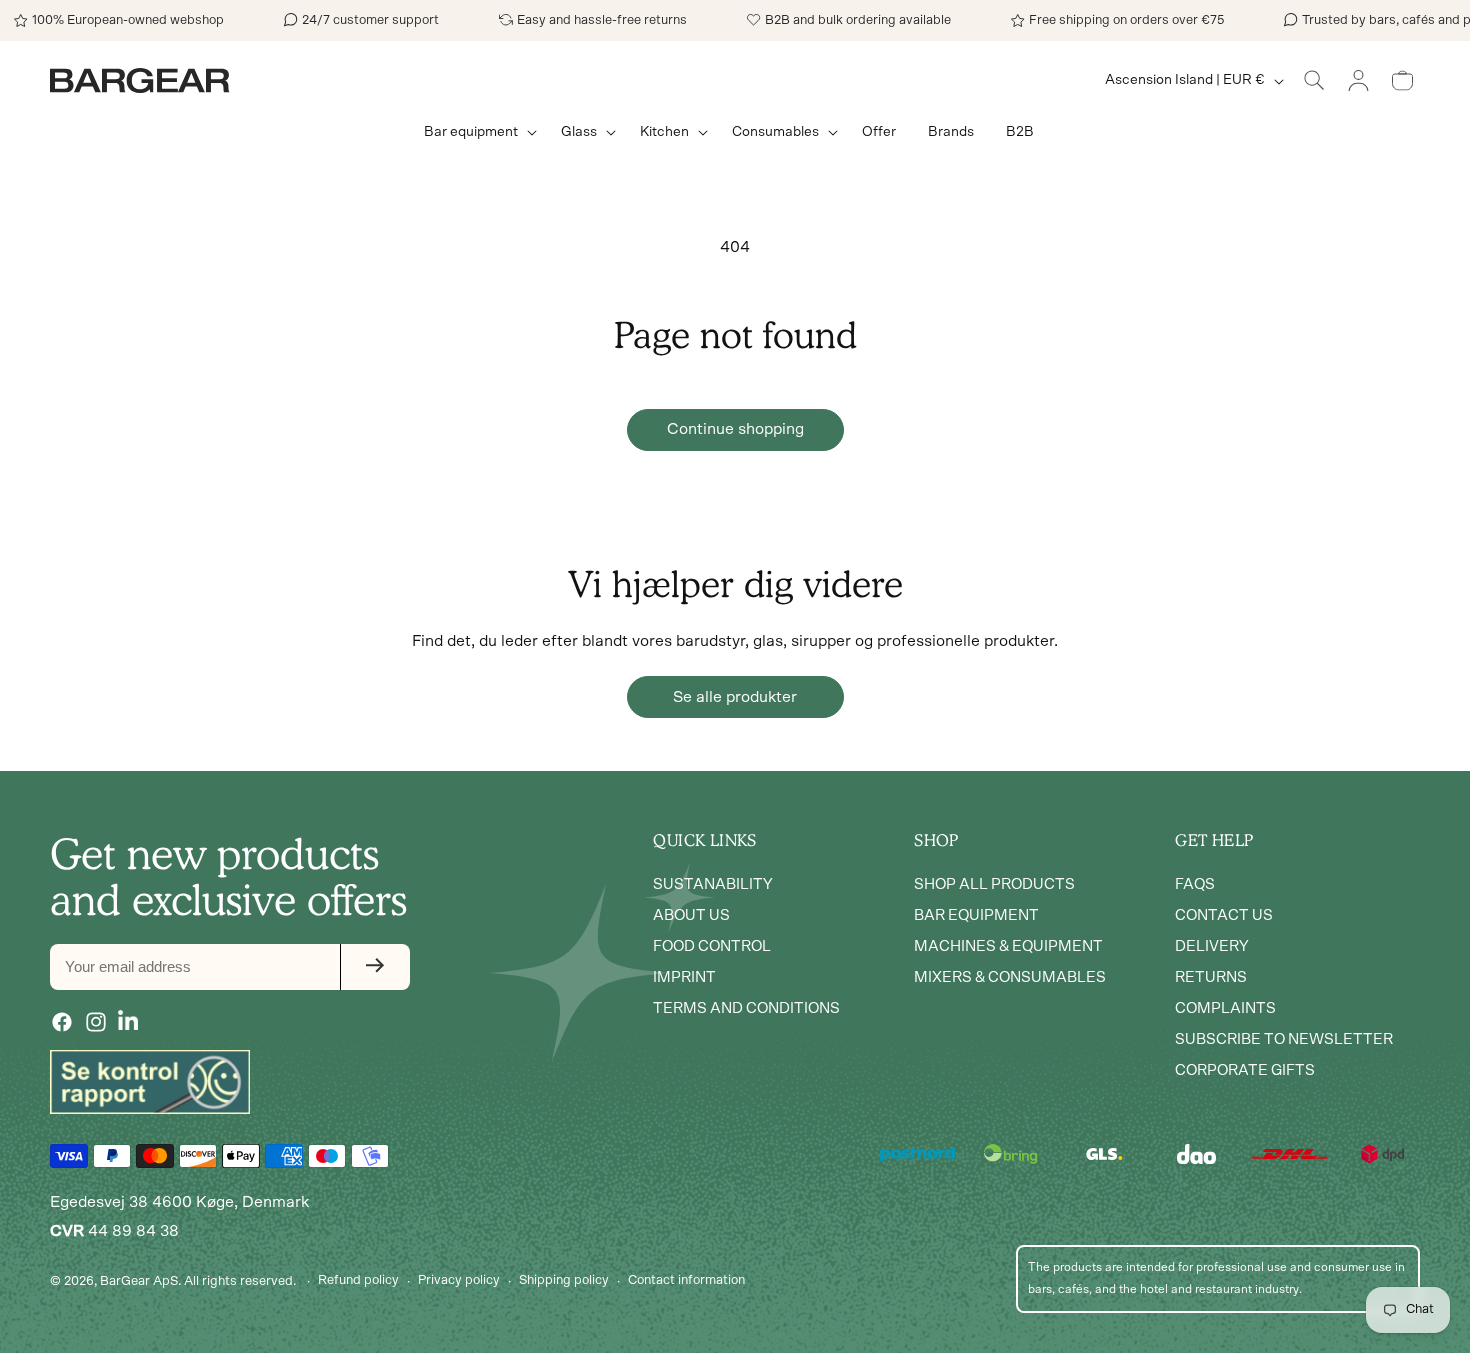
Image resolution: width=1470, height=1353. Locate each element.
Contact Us (1224, 914)
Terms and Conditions (746, 1007)
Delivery (1212, 945)
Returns (1211, 976)
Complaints (1225, 1007)
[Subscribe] (375, 966)
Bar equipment (976, 914)
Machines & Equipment (1008, 945)
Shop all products (994, 883)
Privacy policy (459, 1280)
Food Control (712, 945)
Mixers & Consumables (1010, 976)
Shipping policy (564, 1280)
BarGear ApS (139, 1281)
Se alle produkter (735, 697)
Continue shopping (735, 429)
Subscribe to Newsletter (1284, 1038)
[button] (476, 132)
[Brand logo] (150, 1082)
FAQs (1195, 883)
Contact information (686, 1280)
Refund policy (358, 1280)
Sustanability (713, 883)
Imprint (684, 976)
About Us (691, 914)
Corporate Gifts (1245, 1069)
